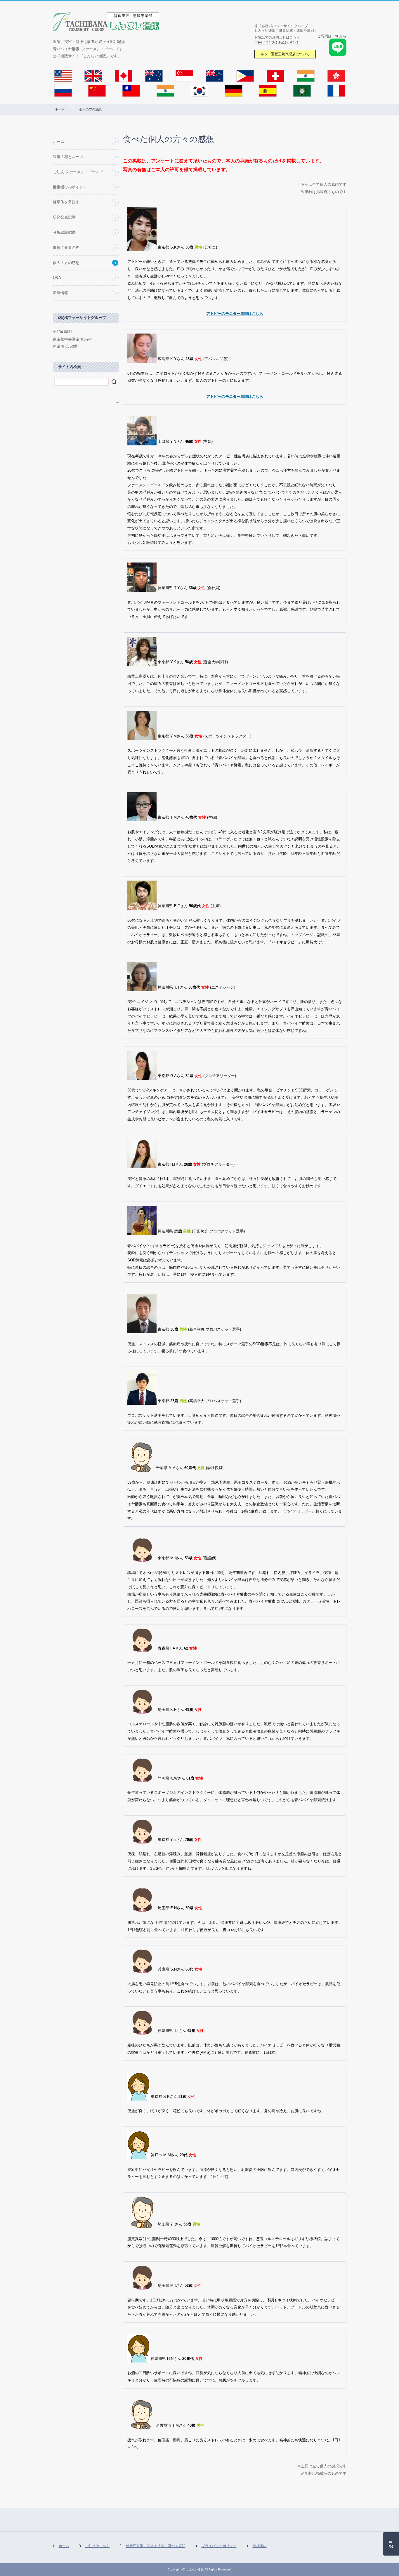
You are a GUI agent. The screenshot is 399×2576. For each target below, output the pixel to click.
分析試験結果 (64, 232)
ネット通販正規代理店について (285, 54)
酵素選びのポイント (70, 187)
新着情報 (60, 293)
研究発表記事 (64, 217)
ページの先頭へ (391, 2544)
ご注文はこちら (98, 2546)
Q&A (57, 278)
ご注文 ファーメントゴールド (78, 172)
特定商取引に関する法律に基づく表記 (156, 2546)
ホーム (60, 109)
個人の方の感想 (66, 263)
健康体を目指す (66, 202)
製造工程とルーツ (68, 157)
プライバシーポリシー (219, 2546)
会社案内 (260, 2546)
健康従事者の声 (66, 248)
